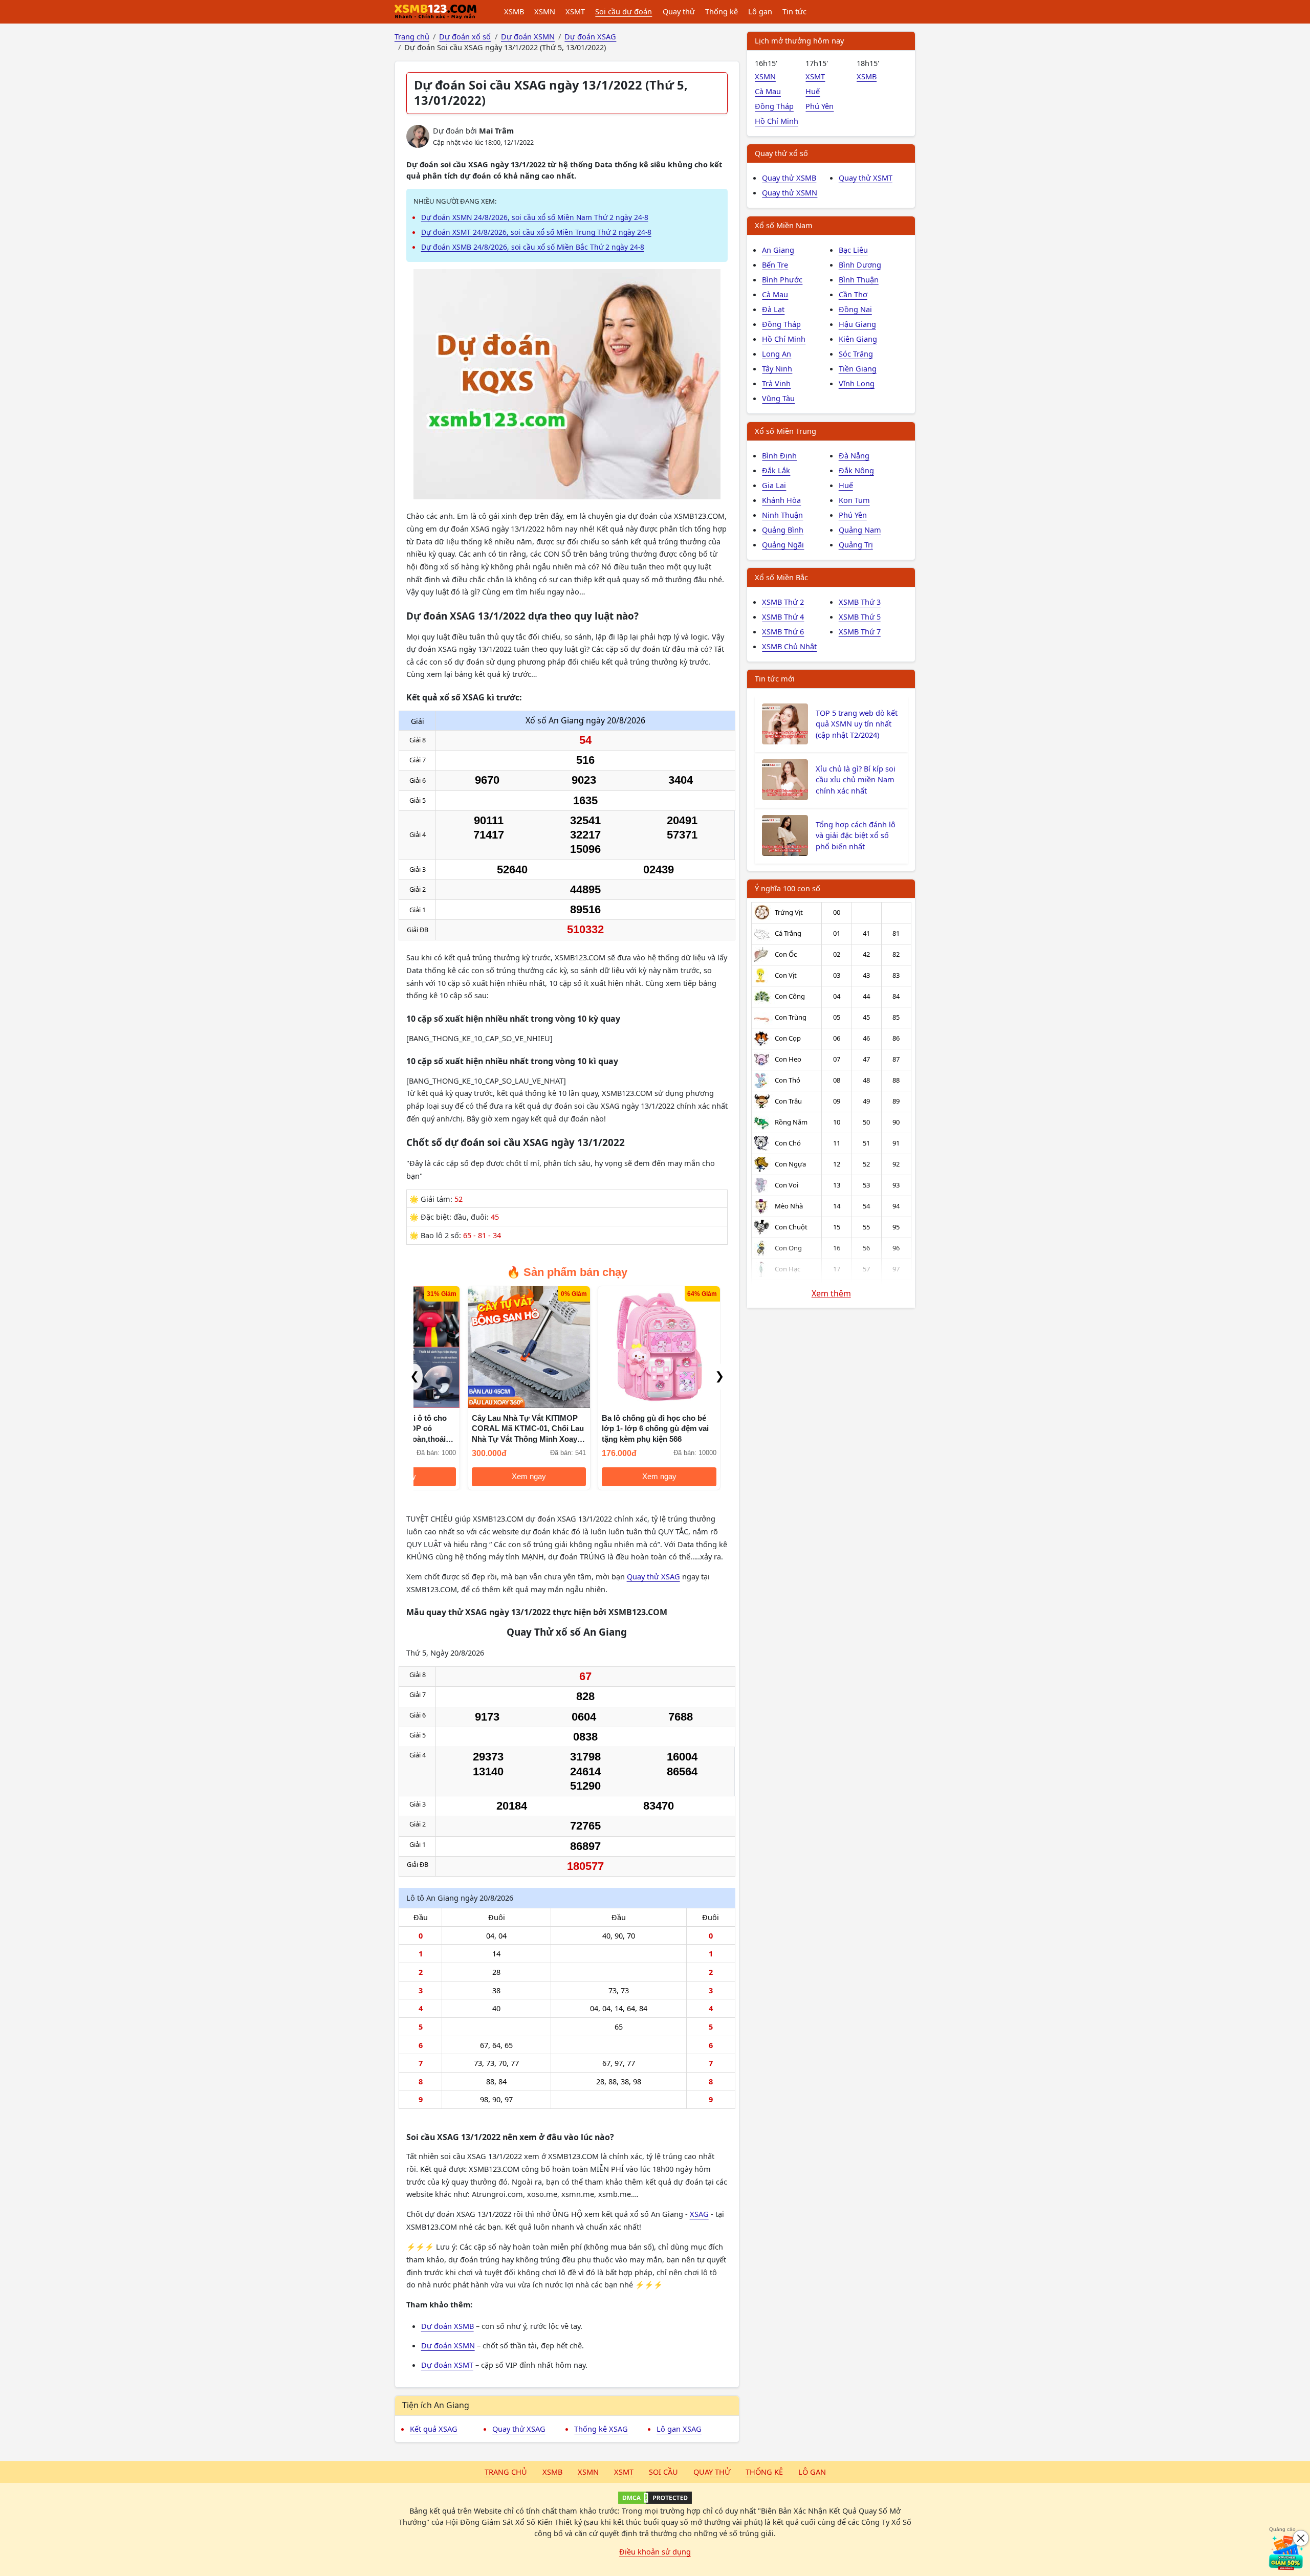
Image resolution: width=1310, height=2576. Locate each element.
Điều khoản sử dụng (655, 2551)
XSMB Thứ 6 (783, 631)
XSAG (699, 2214)
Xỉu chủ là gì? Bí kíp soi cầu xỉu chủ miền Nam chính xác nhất (856, 780)
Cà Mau (768, 91)
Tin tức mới (775, 678)
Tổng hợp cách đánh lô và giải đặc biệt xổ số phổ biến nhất (856, 835)
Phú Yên (820, 106)
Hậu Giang (857, 324)
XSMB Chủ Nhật (789, 646)
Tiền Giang (858, 368)
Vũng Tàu (778, 398)
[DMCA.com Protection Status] (655, 2498)
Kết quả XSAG (434, 2429)
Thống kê (722, 11)
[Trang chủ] (435, 12)
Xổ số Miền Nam (784, 225)
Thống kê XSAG (601, 2429)
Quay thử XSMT (866, 178)
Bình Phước (782, 279)
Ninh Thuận (782, 515)
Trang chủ (506, 2472)
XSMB (514, 11)
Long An (777, 354)
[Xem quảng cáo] (1286, 2552)
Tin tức (794, 11)
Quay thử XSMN (790, 192)
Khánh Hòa (781, 500)
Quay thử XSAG (653, 1576)
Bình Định (779, 455)
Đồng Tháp (774, 106)
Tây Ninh (777, 368)
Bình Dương (860, 265)
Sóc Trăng (856, 354)
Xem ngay (475, 1477)
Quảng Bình (783, 530)
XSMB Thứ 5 (860, 617)
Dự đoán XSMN (448, 2345)
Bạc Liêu (853, 250)
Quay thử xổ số (781, 153)
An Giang (778, 250)
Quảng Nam (860, 530)
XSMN (545, 11)
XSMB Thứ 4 (783, 617)
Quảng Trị (856, 544)
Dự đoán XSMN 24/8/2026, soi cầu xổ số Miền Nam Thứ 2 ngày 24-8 (535, 217)
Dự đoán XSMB (447, 2326)
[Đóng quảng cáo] (1301, 2538)
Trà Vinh (776, 383)
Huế (813, 91)
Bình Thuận (859, 279)
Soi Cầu (663, 2472)
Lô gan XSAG (679, 2429)
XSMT (575, 11)
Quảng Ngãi (783, 544)
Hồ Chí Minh (777, 121)
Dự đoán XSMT (447, 2365)
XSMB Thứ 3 (860, 602)
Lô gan (760, 11)
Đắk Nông (856, 470)
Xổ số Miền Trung (785, 431)
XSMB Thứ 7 (860, 631)
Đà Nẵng (854, 455)
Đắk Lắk (776, 470)
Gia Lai (774, 485)
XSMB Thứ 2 (783, 602)
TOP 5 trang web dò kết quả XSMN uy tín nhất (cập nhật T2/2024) (857, 724)
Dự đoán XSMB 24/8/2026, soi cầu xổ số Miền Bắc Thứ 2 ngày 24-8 (533, 247)
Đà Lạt (773, 309)
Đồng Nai (855, 309)
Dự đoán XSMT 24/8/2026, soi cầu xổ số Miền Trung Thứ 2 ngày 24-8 (536, 232)
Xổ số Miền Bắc (781, 577)
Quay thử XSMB (789, 178)
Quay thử (679, 11)
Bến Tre (775, 265)
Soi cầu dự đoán (624, 11)
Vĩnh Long (857, 383)
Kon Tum (854, 500)
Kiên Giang (858, 339)
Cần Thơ (853, 294)
